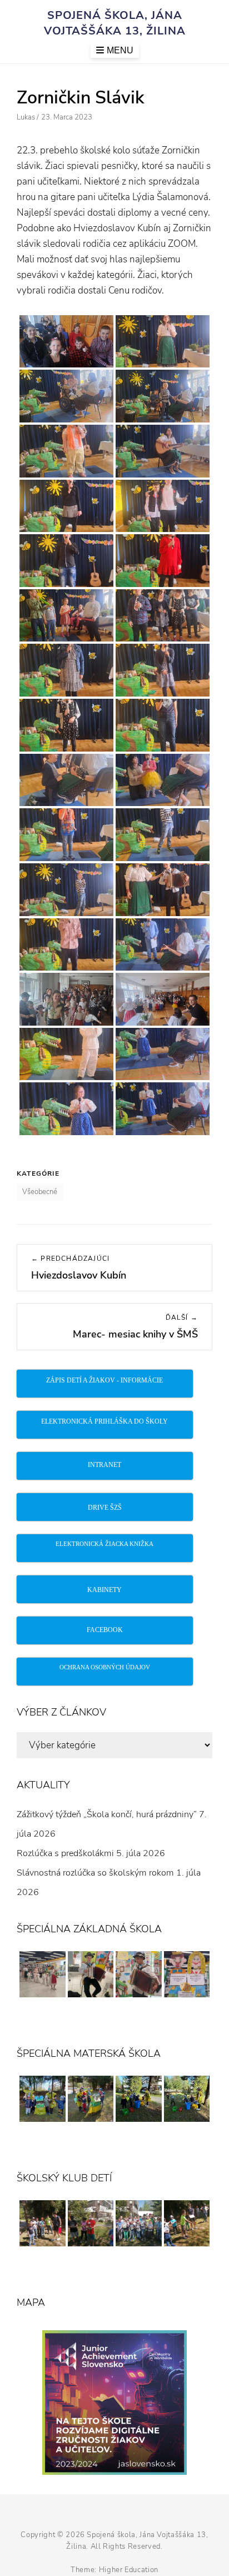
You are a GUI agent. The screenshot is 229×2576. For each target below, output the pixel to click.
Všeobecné (40, 1192)
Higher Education (129, 2570)
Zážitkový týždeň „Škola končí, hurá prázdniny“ (107, 1814)
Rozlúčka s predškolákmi (65, 1853)
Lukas (26, 117)
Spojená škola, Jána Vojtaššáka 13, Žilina (115, 23)
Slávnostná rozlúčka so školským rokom (95, 1873)
